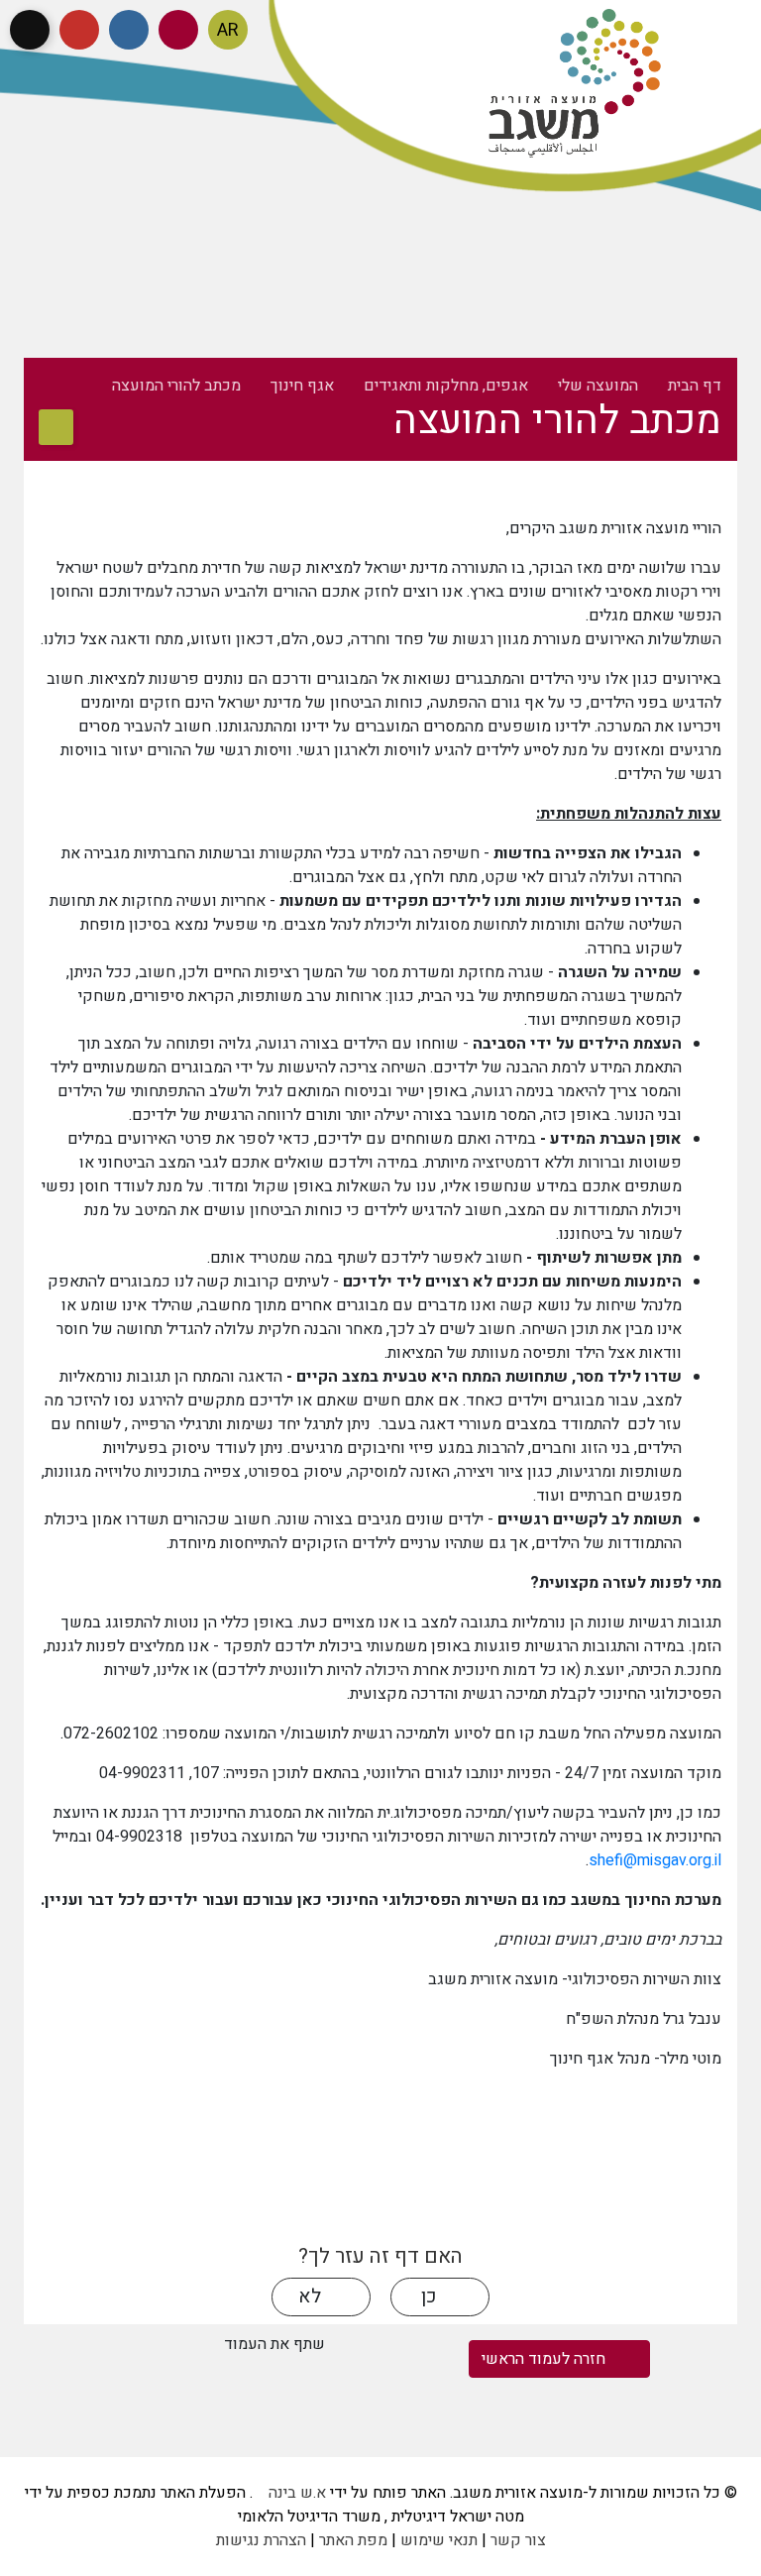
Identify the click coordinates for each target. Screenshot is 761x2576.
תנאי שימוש (439, 2540)
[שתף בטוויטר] (60, 2346)
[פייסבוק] (129, 30)
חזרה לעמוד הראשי (545, 2359)
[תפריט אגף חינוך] (56, 427)
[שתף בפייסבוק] (107, 2346)
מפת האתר (353, 2540)
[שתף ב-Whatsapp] (152, 2346)
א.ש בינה (289, 2493)
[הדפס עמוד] (199, 2346)
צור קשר (518, 2540)
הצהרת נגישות (261, 2540)
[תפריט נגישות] (30, 30)
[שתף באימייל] (60, 2387)
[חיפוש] (178, 30)
